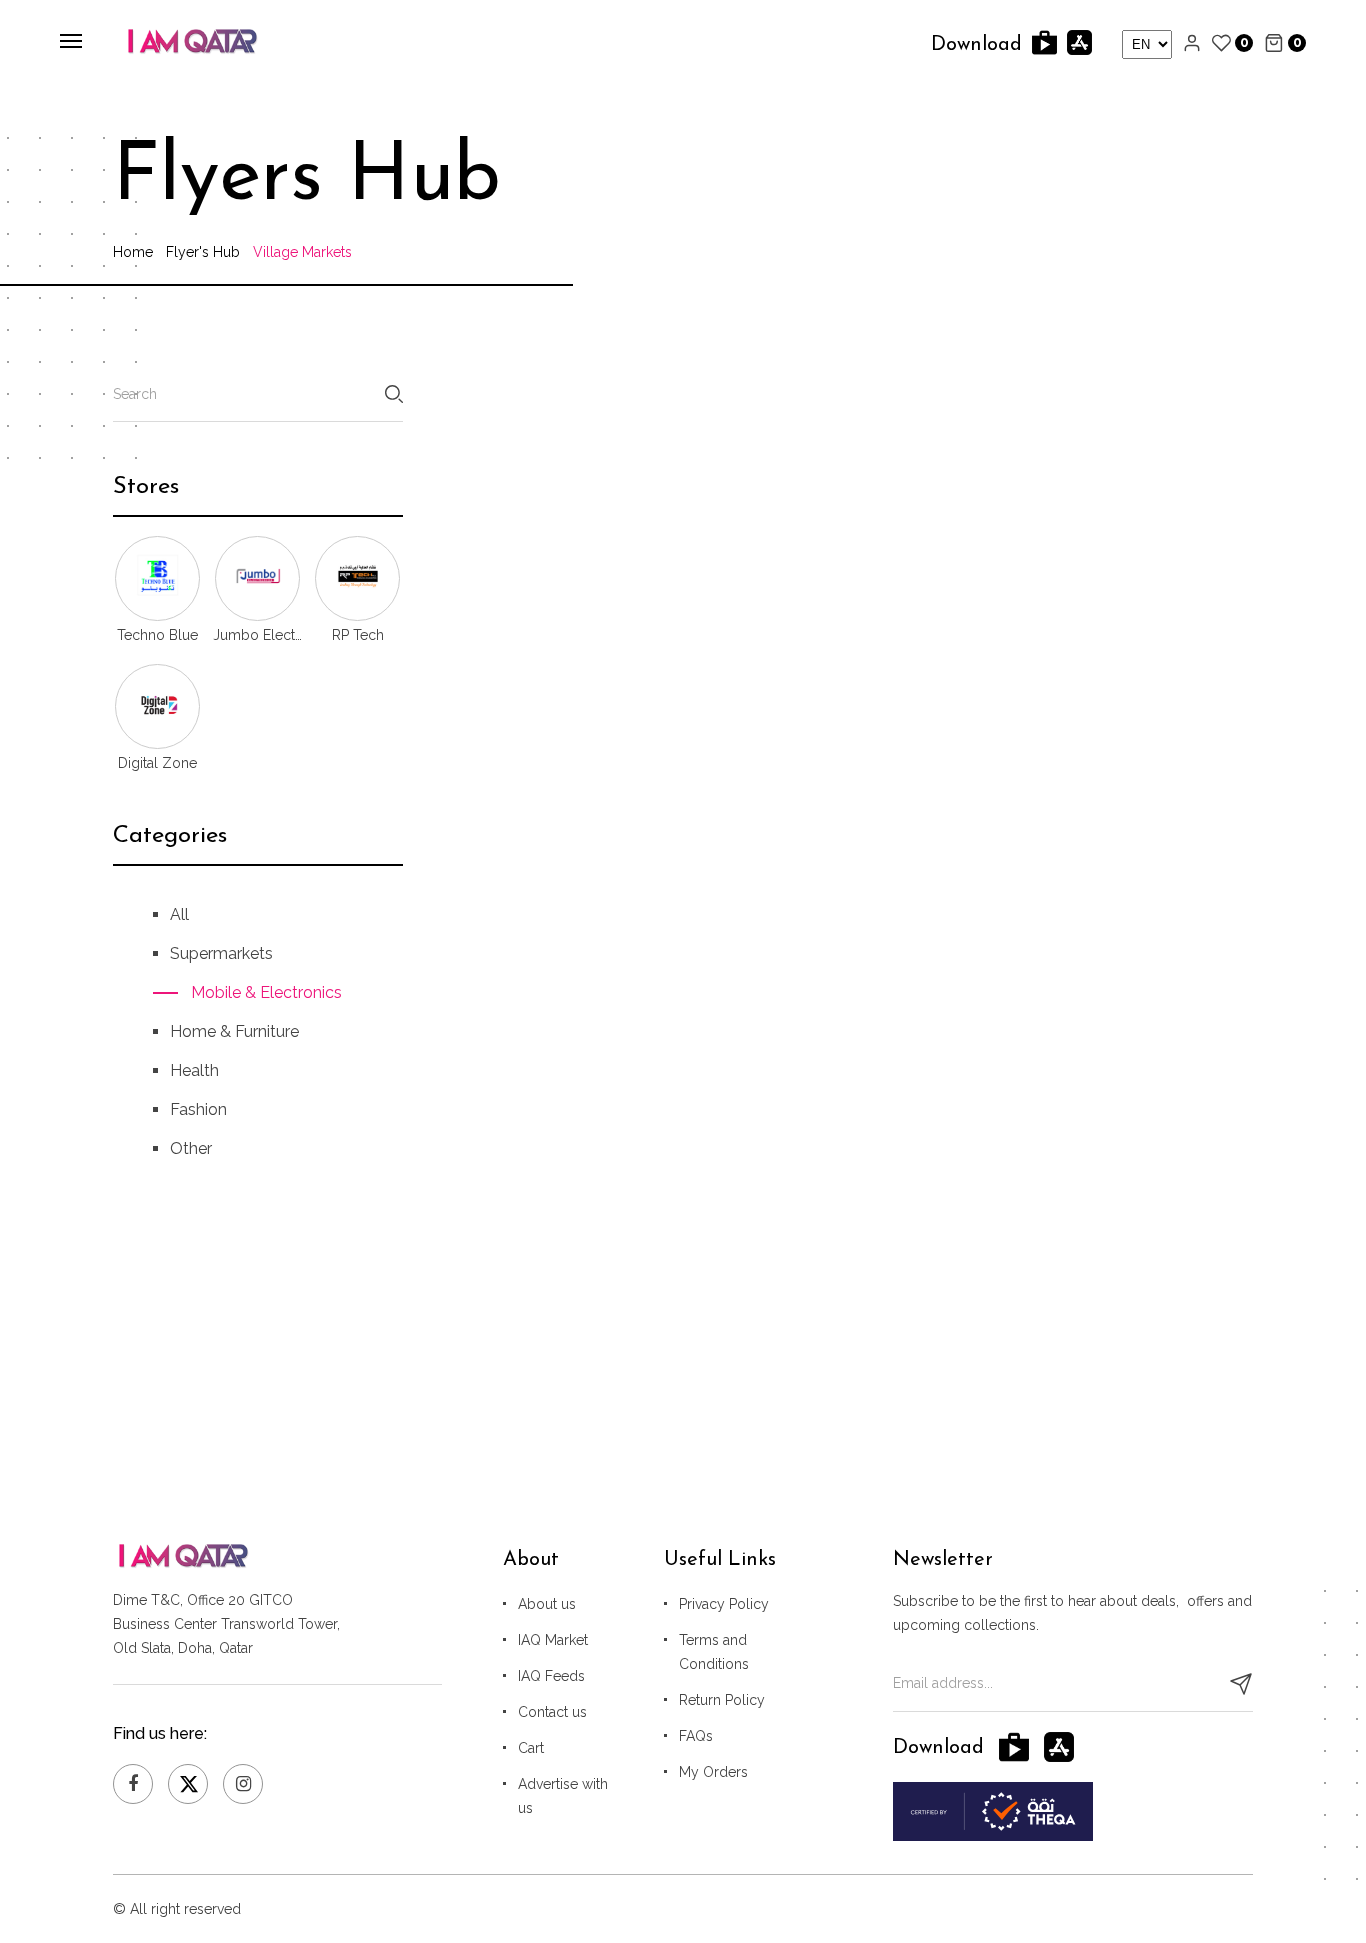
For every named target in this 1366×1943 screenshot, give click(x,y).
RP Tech (358, 635)
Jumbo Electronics (258, 635)
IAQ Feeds (551, 1676)
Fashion (198, 1109)
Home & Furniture (234, 1031)
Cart (531, 1748)
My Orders (713, 1772)
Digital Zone (157, 763)
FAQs (696, 1736)
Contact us (552, 1712)
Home (133, 252)
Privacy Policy (724, 1604)
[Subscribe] (1241, 1684)
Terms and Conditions (714, 1652)
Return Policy (722, 1700)
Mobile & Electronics (266, 992)
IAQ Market (553, 1640)
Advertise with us (563, 1796)
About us (547, 1604)
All (179, 914)
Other (191, 1148)
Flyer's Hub (203, 252)
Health (194, 1070)
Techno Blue (157, 635)
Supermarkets (221, 953)
